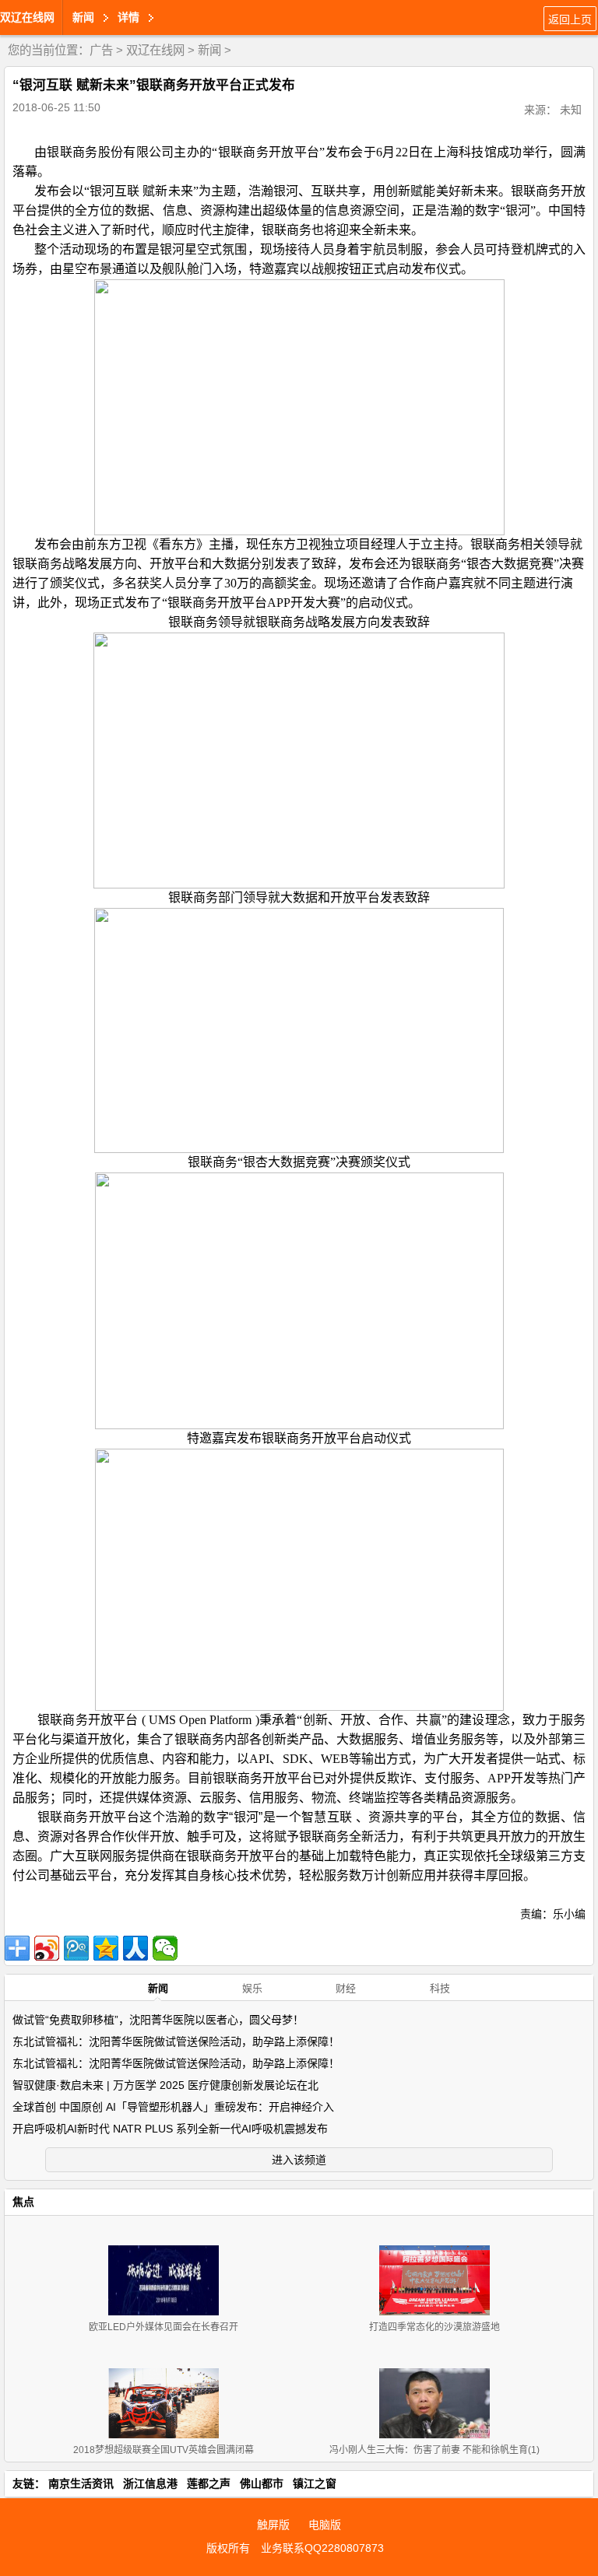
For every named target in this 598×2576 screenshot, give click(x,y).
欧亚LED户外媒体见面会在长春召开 (164, 2327)
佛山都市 (262, 2483)
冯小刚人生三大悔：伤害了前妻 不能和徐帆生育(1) (434, 2450)
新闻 (209, 50)
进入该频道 (299, 2160)
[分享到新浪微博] (47, 1948)
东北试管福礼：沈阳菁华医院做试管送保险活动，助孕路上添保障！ (176, 2042)
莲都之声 (209, 2483)
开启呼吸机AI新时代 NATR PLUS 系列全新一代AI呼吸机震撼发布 (170, 2129)
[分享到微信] (165, 1948)
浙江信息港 (150, 2483)
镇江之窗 (315, 2483)
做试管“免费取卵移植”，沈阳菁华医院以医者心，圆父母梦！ (158, 2020)
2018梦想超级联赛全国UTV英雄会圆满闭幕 (164, 2450)
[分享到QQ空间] (106, 1948)
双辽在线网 (27, 17)
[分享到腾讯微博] (76, 1948)
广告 (101, 50)
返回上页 (570, 19)
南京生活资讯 (81, 2483)
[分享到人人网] (135, 1948)
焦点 (23, 2202)
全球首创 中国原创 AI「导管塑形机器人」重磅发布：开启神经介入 (173, 2107)
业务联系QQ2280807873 (322, 2548)
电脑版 (325, 2525)
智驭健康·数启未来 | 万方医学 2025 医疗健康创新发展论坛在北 (165, 2085)
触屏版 (273, 2525)
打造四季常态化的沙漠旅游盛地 (434, 2327)
